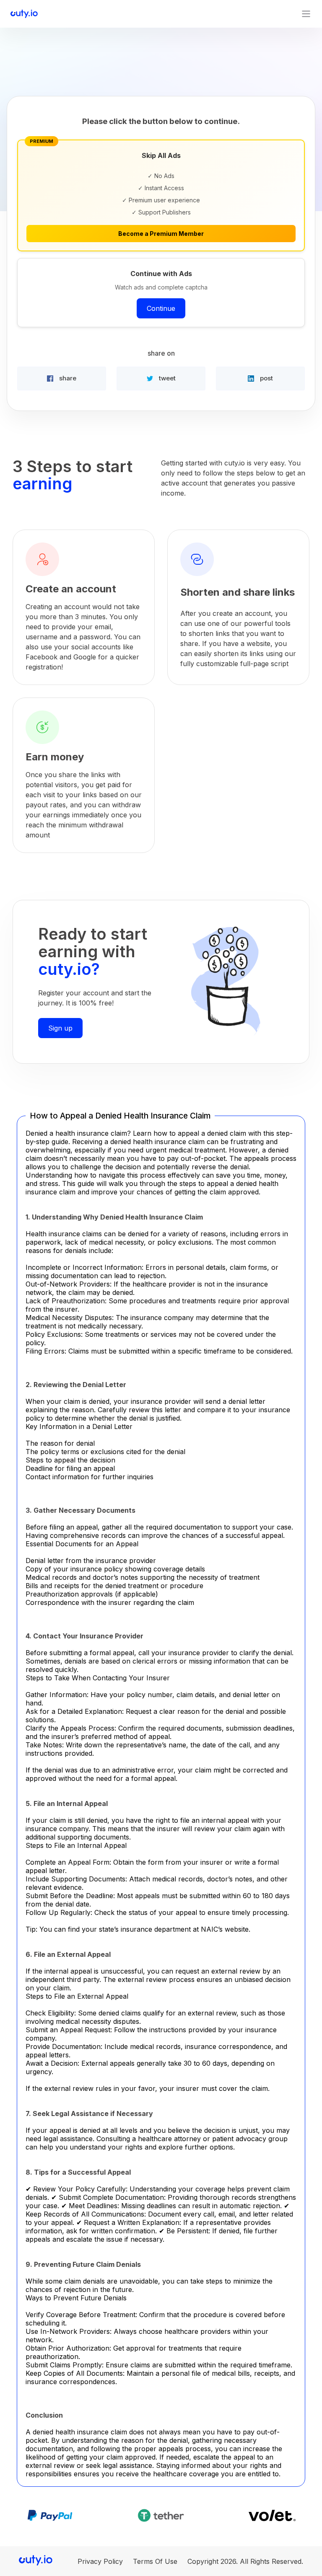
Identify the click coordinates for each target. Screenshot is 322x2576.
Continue (161, 308)
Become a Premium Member (161, 234)
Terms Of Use (155, 2561)
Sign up (60, 1028)
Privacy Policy (100, 2561)
